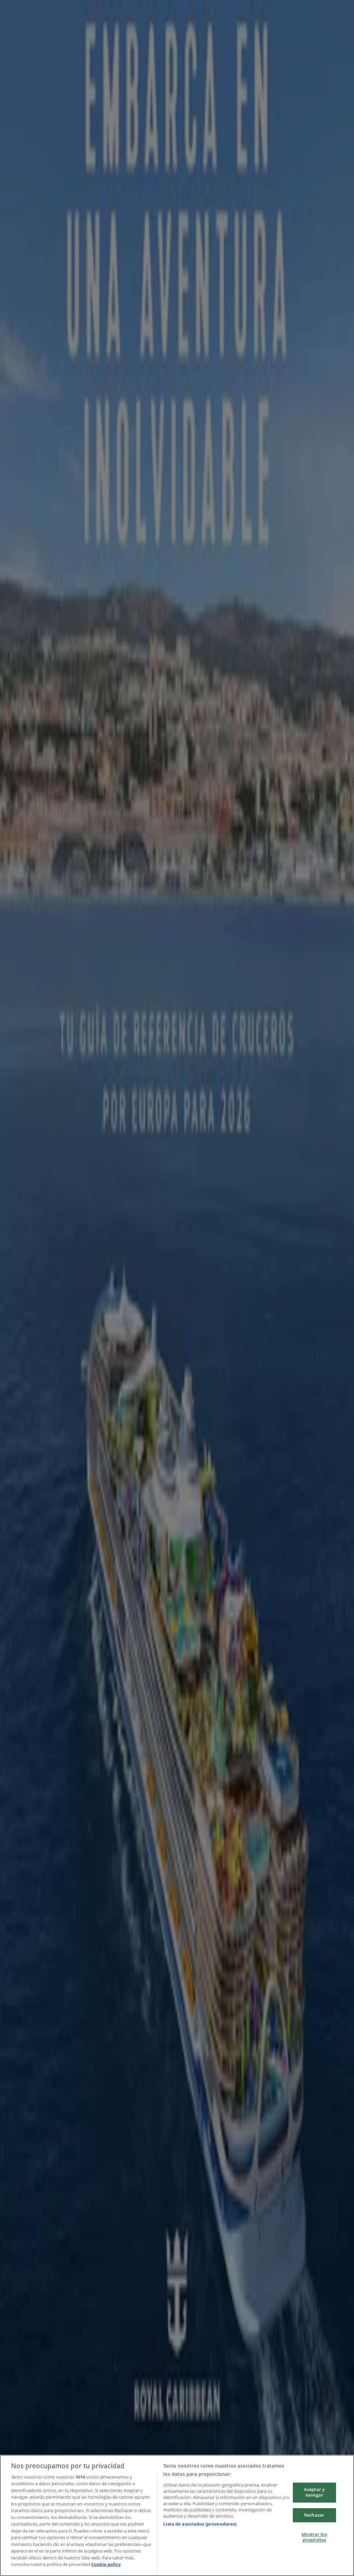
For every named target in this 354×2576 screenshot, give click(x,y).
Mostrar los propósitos (314, 2537)
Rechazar (314, 2515)
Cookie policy (106, 2564)
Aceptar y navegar (314, 2492)
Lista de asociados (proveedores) (200, 2524)
